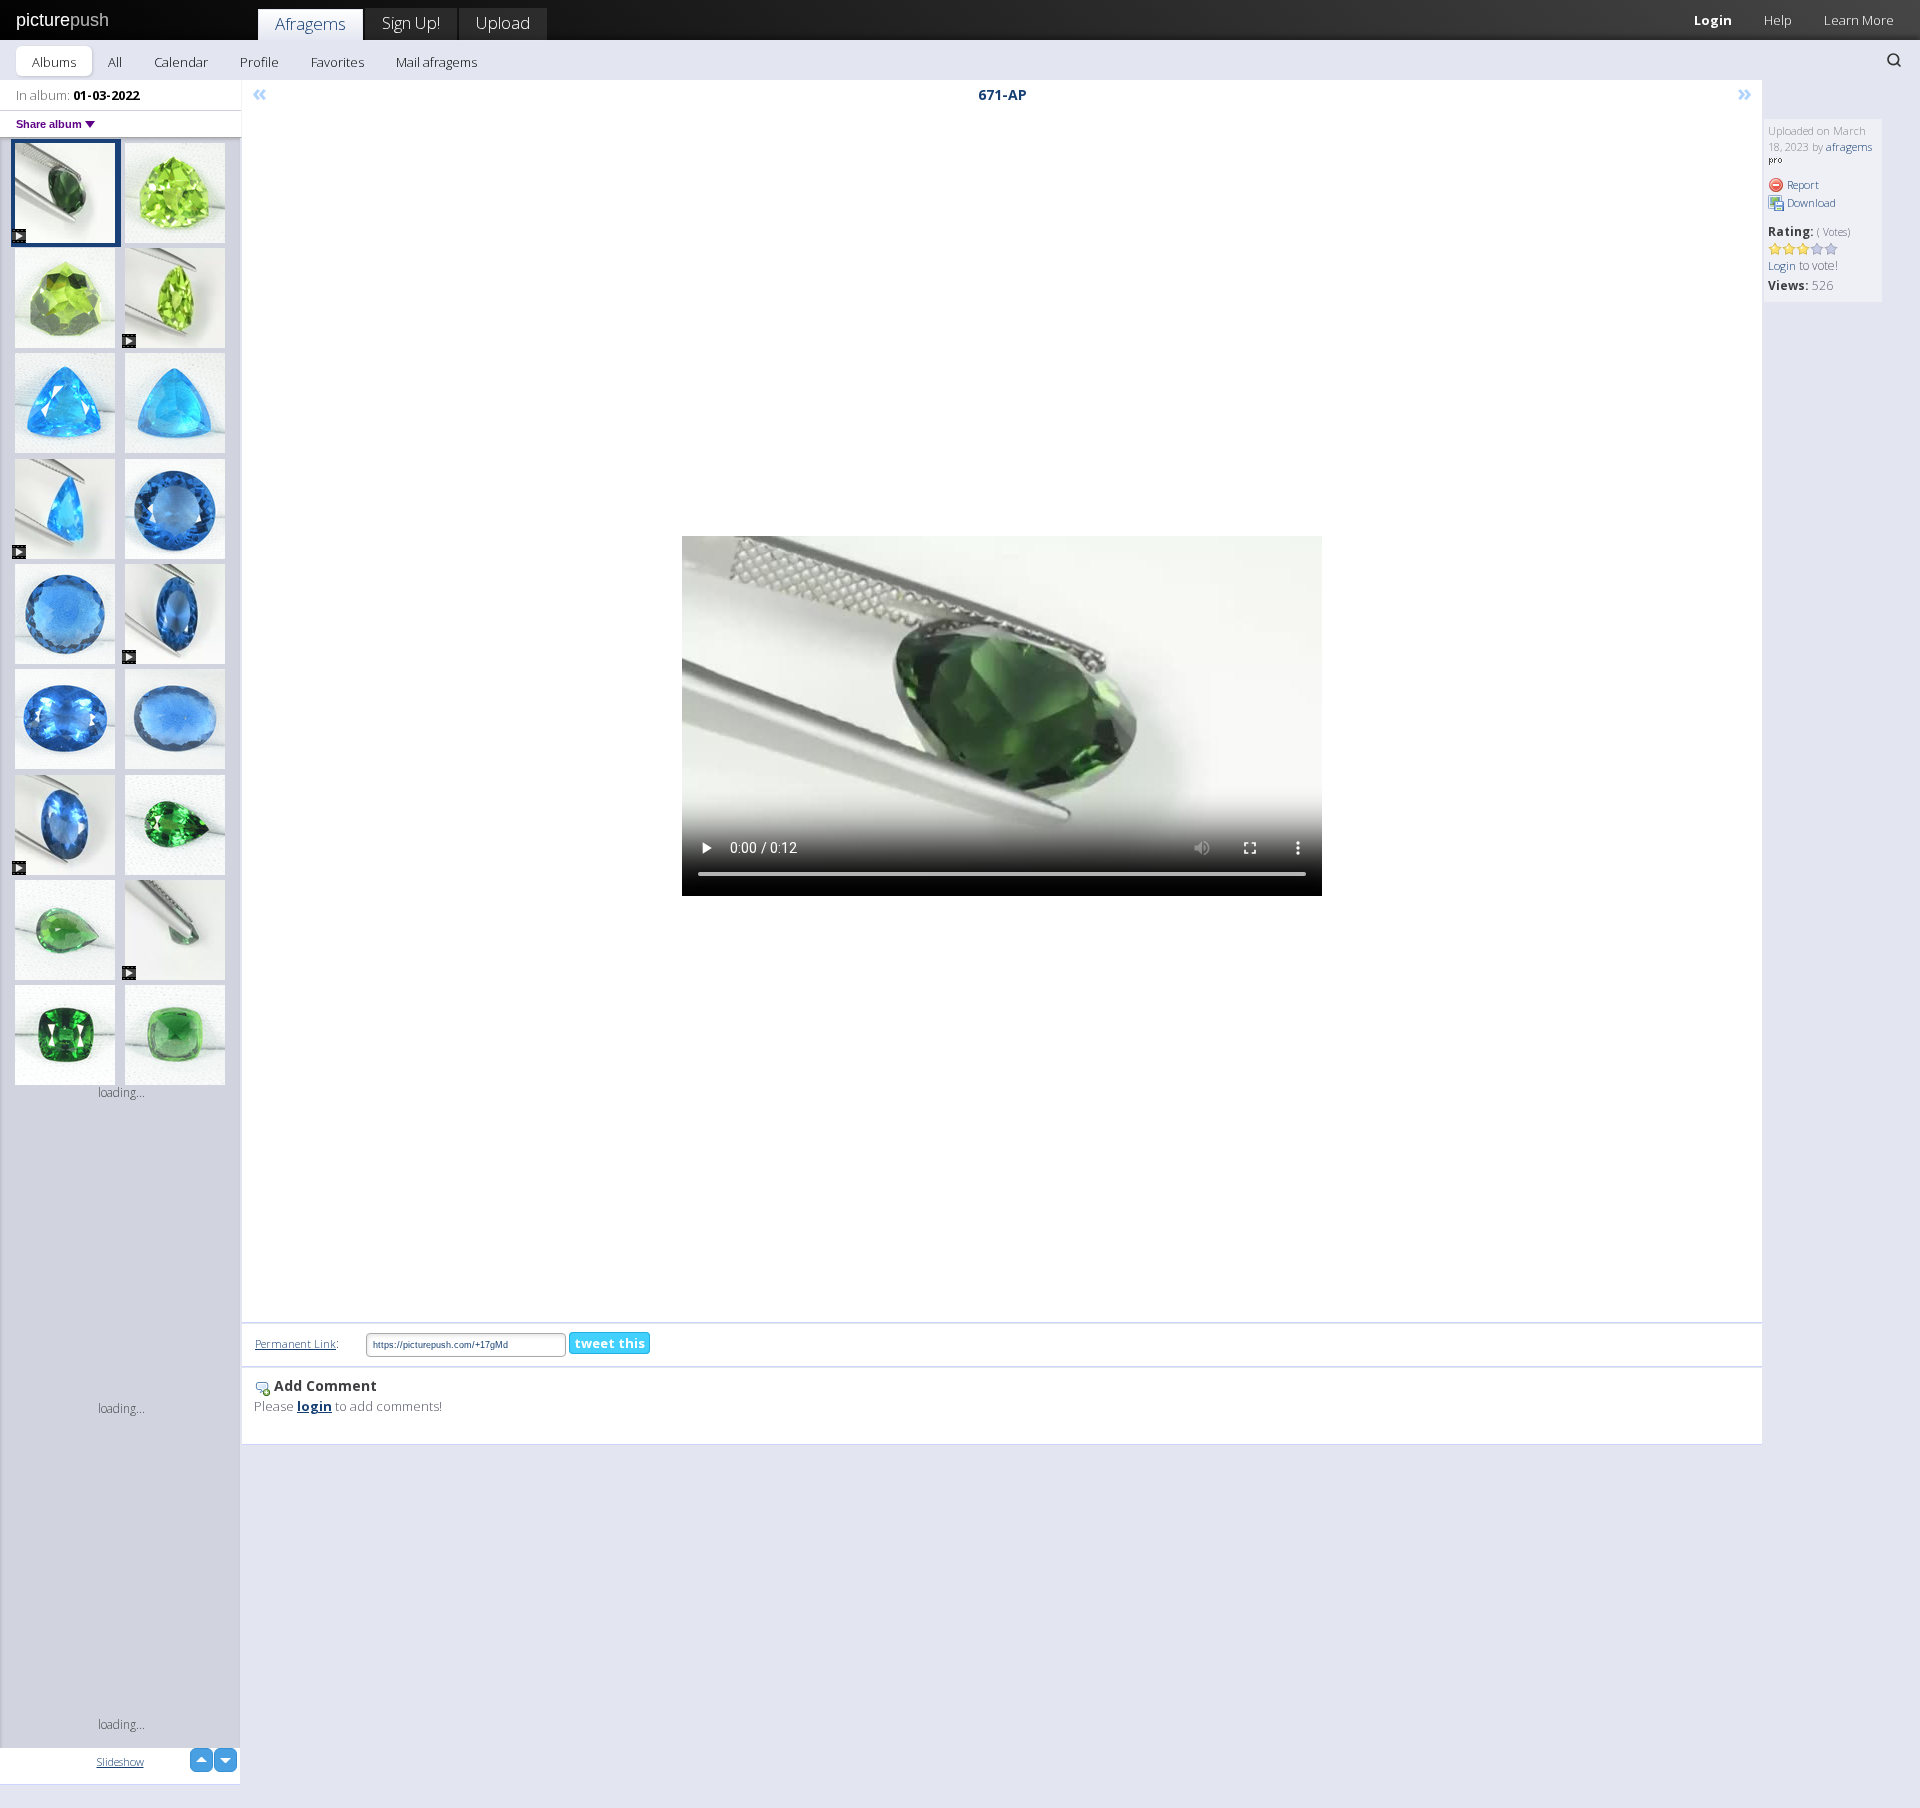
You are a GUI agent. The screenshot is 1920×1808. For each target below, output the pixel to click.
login (314, 1406)
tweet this (609, 1343)
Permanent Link (295, 1343)
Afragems (310, 23)
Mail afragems (436, 62)
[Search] (1894, 60)
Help (1778, 20)
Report (1801, 184)
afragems (1849, 146)
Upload (503, 22)
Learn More (1859, 20)
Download (1810, 202)
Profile (259, 62)
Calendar (181, 62)
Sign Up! (411, 22)
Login (1713, 20)
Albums (54, 62)
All (115, 62)
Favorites (337, 62)
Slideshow (120, 1761)
